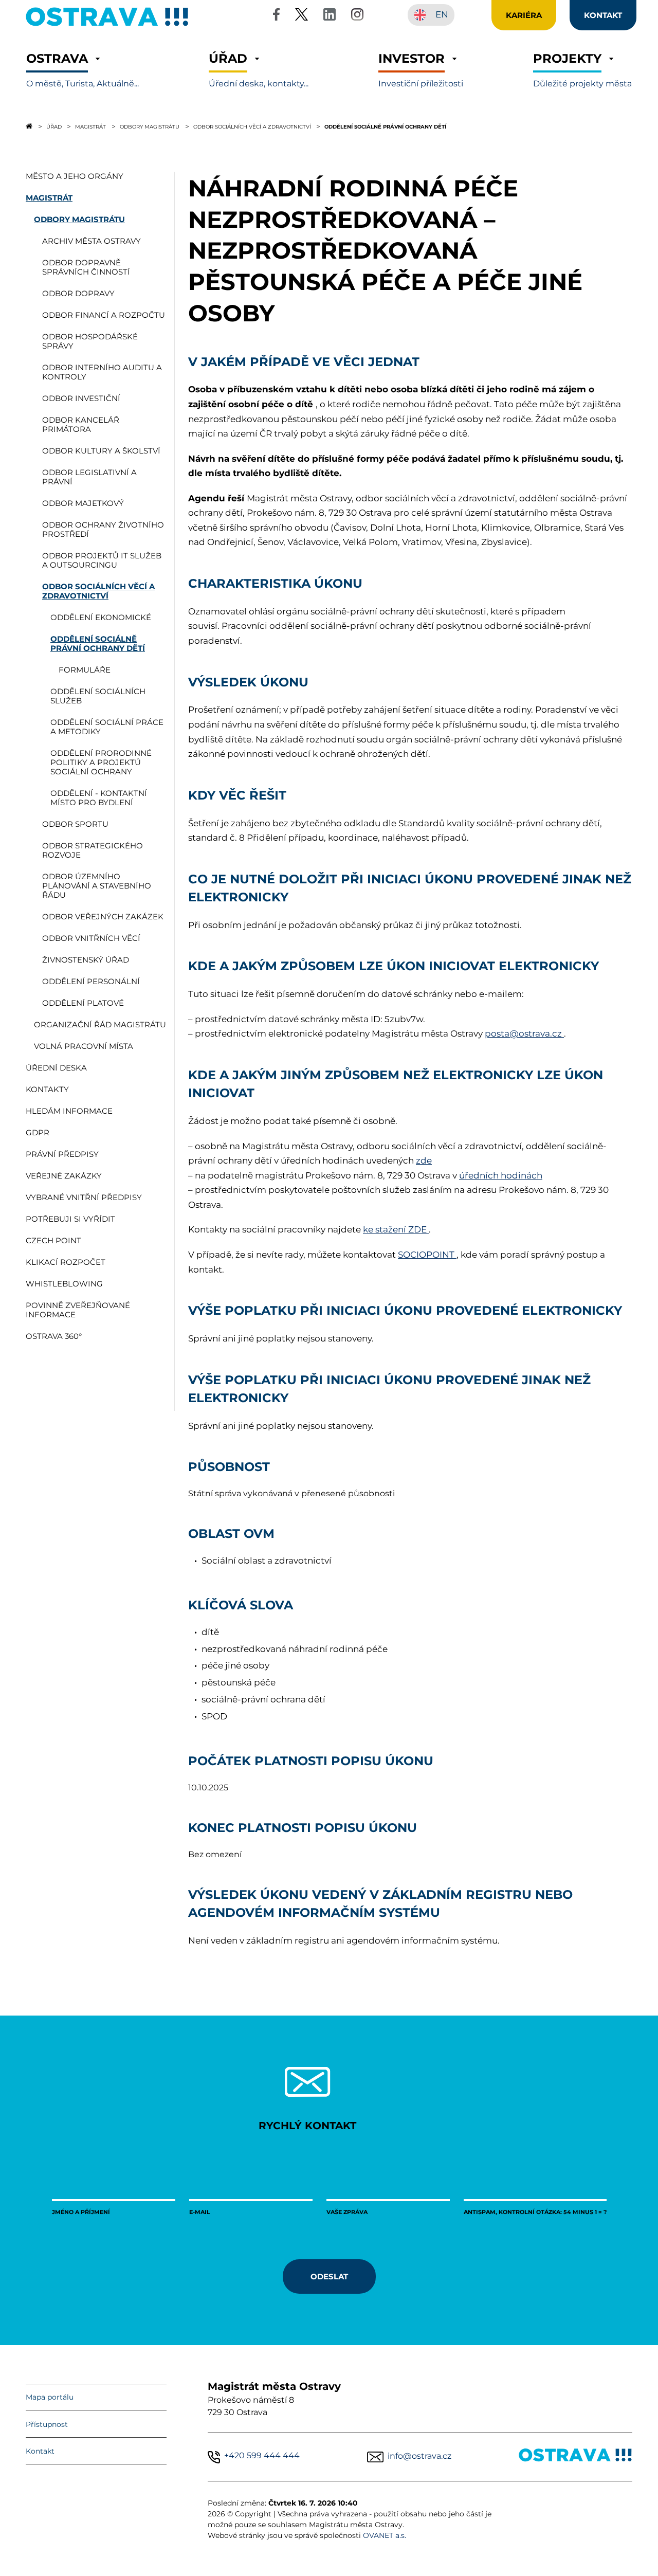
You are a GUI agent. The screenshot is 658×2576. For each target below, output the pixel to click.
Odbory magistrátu (150, 126)
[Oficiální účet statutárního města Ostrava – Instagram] (357, 16)
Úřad (54, 126)
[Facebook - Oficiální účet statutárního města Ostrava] (276, 16)
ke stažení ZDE (396, 1229)
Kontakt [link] (603, 15)
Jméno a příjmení (81, 2212)
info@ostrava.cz (419, 2456)
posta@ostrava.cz (524, 1033)
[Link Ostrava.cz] (575, 2457)
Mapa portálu (50, 2397)
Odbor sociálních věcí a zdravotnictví (252, 126)
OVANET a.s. (385, 2535)
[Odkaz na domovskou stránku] (29, 126)
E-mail (200, 2212)
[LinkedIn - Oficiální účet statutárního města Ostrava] (330, 16)
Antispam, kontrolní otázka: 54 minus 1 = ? (535, 2212)
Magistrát (90, 126)
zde (424, 1160)
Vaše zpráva (347, 2212)
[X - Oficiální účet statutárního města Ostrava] (302, 16)
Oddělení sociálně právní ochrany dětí (385, 126)
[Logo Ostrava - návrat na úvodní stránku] (107, 26)
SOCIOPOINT (427, 1255)
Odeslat (329, 2276)
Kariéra (524, 15)
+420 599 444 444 (262, 2455)
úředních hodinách (501, 1175)
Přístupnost (47, 2424)
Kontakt (40, 2451)
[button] (83, 70)
